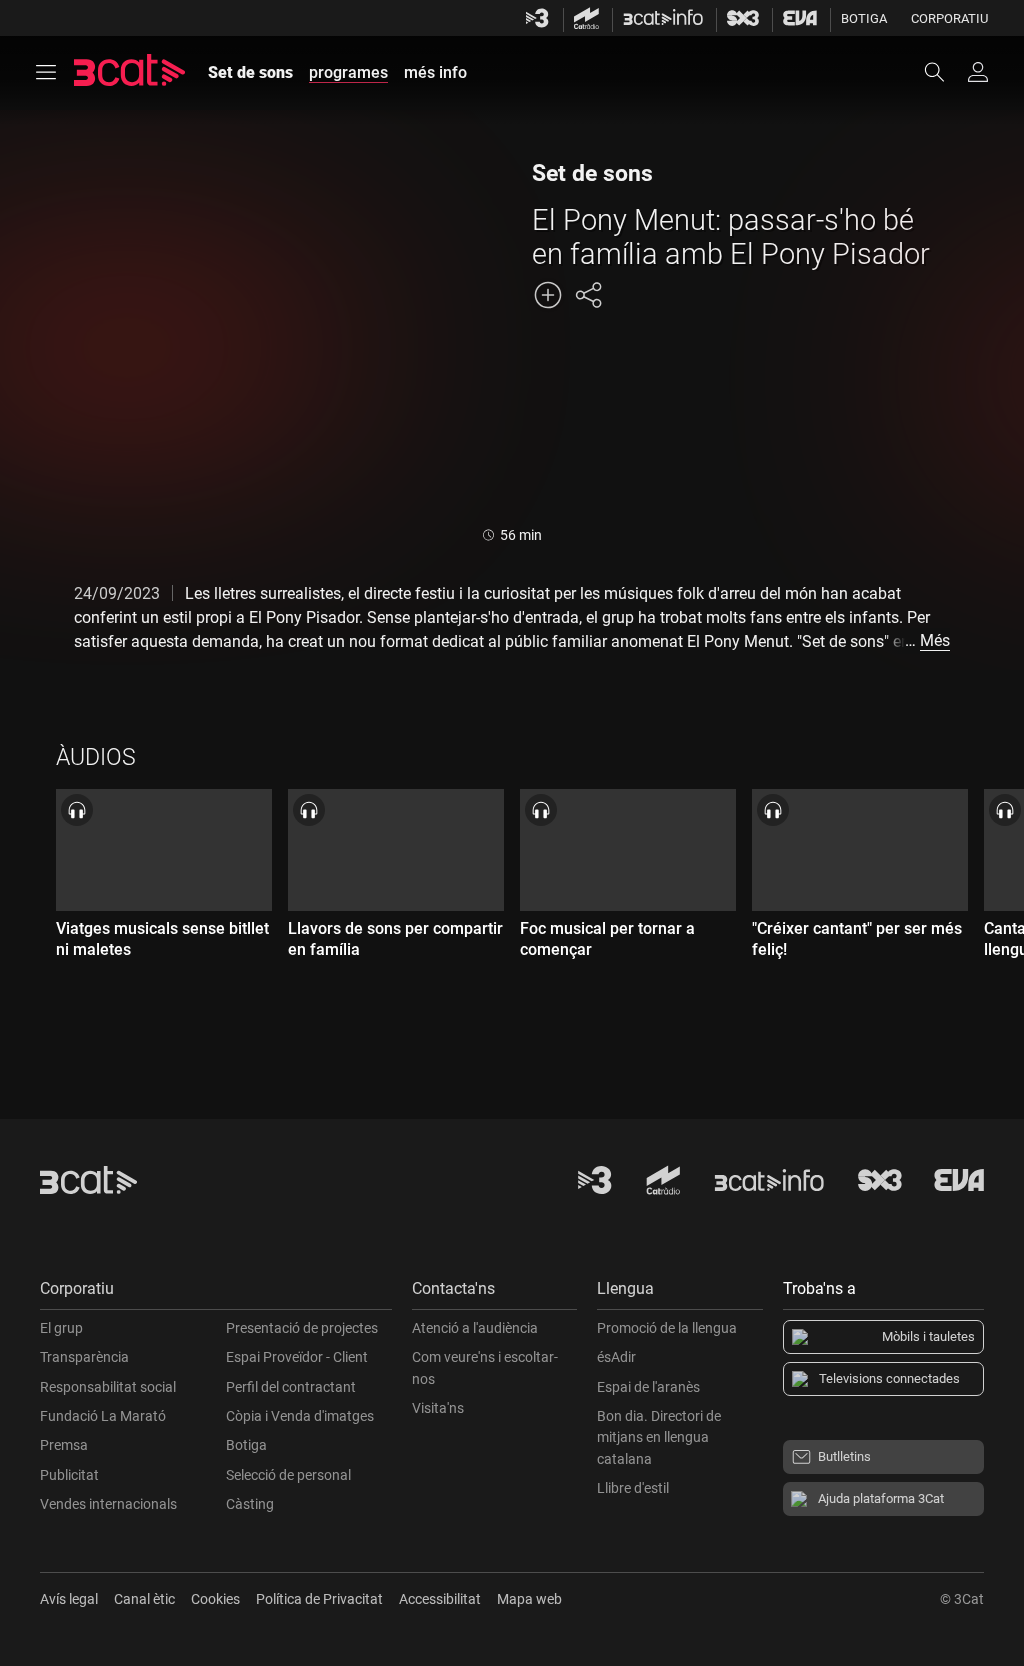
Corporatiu (949, 18)
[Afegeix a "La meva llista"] (548, 295)
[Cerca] (944, 72)
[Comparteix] (588, 295)
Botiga (864, 18)
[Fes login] (978, 72)
